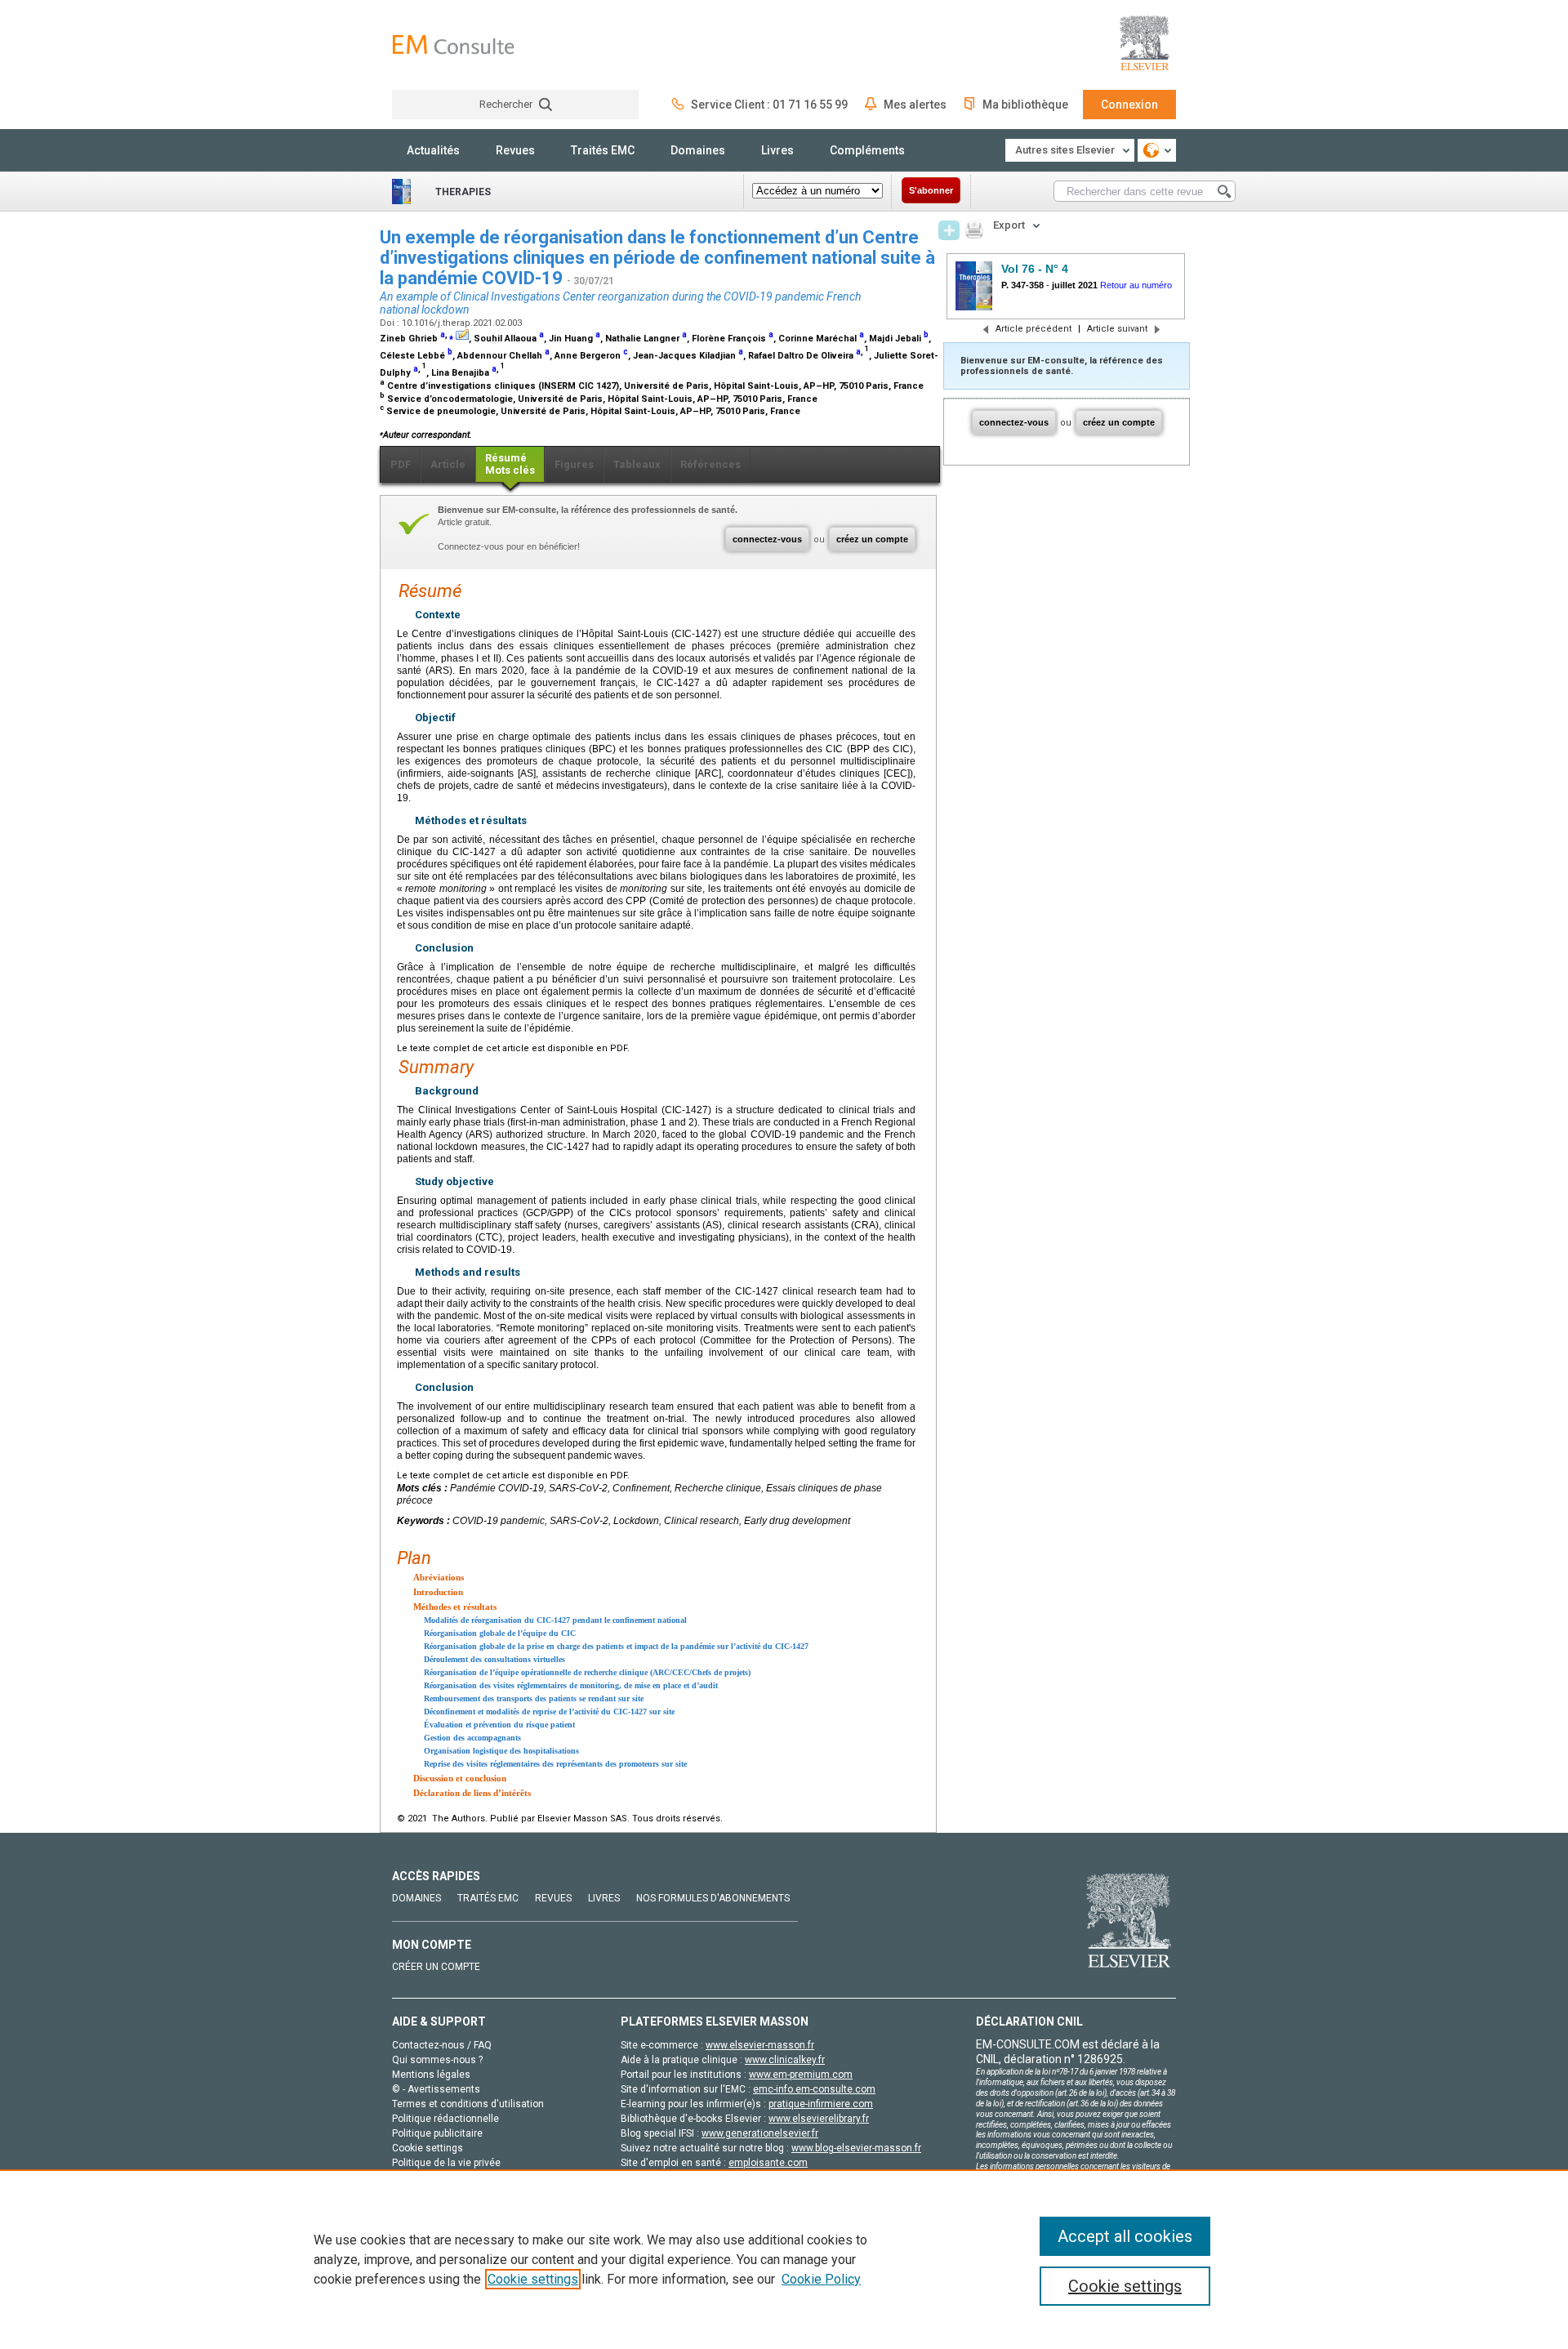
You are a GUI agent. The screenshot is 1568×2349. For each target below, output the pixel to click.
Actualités (433, 150)
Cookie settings (533, 2279)
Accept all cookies (1125, 2236)
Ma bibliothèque (1025, 105)
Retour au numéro (1136, 285)
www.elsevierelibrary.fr (819, 2119)
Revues (515, 150)
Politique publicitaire (437, 2133)
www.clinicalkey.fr (785, 2060)
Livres (777, 150)
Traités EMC (603, 150)
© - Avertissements (436, 2089)
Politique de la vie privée (446, 2163)
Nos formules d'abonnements (713, 1898)
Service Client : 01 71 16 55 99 (769, 105)
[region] (784, 2259)
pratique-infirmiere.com (821, 2104)
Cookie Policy (821, 2279)
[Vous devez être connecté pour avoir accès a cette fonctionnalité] (949, 230)
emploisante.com (768, 2163)
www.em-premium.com (801, 2075)
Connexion (1129, 105)
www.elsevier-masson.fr (760, 2045)
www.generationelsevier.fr (760, 2133)
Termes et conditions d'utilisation (468, 2104)
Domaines (698, 150)
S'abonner (931, 190)
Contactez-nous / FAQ (442, 2045)
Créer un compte (436, 1967)
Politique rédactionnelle (445, 2119)
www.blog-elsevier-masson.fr (856, 2148)
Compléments (867, 150)
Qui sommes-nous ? (437, 2060)
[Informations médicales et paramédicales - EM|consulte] (453, 45)
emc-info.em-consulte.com (814, 2089)
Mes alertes (915, 105)
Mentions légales (431, 2075)
